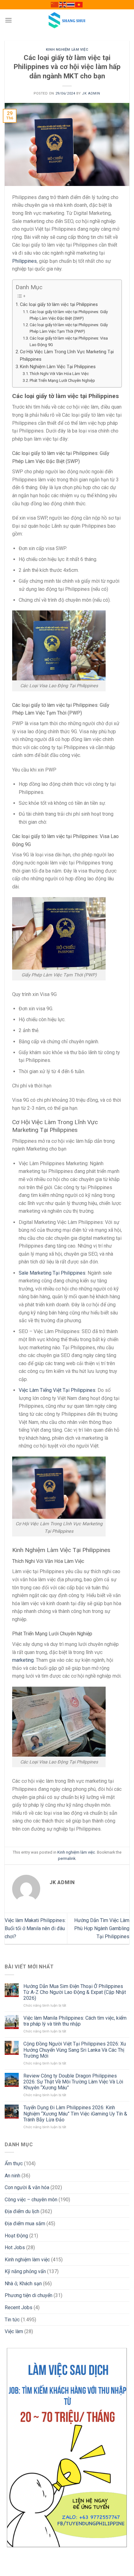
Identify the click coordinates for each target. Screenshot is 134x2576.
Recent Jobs (19, 2307)
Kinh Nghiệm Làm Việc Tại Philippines (58, 367)
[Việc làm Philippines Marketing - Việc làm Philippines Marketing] (67, 20)
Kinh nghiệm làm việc (67, 50)
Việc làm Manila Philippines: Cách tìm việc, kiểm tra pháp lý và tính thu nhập (75, 2021)
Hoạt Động (16, 2236)
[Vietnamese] (79, 4)
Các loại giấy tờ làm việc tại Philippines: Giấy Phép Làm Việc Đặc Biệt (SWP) (69, 315)
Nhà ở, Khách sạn (23, 2284)
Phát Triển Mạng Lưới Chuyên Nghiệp (62, 380)
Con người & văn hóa (27, 2187)
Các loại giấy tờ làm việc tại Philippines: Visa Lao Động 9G (69, 341)
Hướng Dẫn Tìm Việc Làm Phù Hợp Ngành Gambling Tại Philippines (102, 1928)
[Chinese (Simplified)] (55, 4)
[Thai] (71, 4)
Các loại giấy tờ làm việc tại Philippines (59, 305)
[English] (63, 4)
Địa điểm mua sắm (25, 2224)
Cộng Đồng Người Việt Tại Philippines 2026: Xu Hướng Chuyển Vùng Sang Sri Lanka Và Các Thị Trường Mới (75, 2050)
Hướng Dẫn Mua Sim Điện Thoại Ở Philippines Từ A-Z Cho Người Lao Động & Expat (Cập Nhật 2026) (75, 1992)
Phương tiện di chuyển (29, 2295)
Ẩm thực (14, 2164)
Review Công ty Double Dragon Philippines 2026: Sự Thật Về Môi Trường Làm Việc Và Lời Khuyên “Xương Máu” (73, 2082)
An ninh (12, 2176)
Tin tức (12, 2320)
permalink (67, 1858)
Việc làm (14, 2331)
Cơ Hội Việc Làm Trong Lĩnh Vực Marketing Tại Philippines (67, 355)
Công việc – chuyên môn (31, 2200)
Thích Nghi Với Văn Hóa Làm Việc (59, 374)
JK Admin (91, 93)
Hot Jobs (15, 2247)
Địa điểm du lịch (22, 2211)
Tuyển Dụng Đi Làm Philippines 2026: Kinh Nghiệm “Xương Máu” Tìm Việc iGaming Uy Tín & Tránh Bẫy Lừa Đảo (75, 2113)
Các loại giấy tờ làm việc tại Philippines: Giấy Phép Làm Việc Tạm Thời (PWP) (69, 328)
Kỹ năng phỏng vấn (25, 2271)
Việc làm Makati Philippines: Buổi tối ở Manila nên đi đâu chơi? (35, 1928)
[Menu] (8, 20)
